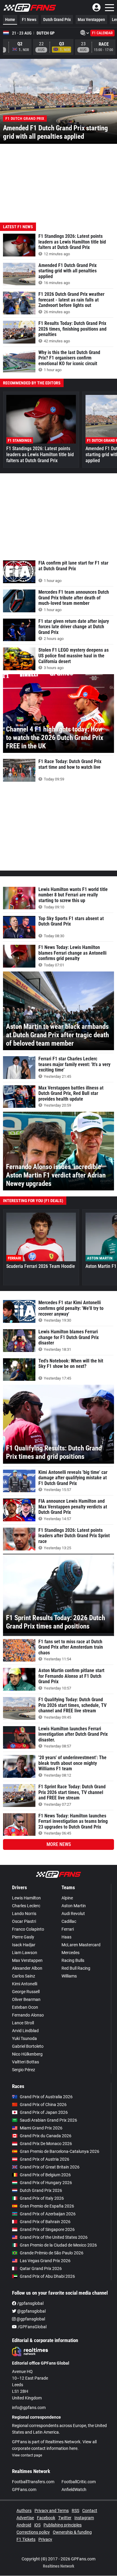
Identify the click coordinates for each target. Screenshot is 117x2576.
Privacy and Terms (52, 2511)
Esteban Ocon (25, 2007)
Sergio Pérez (24, 2070)
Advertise (25, 2518)
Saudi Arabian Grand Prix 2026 (48, 2120)
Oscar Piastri (24, 1921)
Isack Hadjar (24, 1945)
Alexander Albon (27, 1968)
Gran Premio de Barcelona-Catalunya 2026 (60, 2151)
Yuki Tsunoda (24, 2038)
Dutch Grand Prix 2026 (41, 2190)
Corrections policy (33, 2532)
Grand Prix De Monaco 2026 (46, 2144)
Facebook (46, 2518)
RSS (75, 2511)
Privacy (45, 2539)
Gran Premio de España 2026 (47, 2206)
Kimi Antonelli (25, 1984)
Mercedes (70, 1953)
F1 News (29, 20)
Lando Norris (24, 1914)
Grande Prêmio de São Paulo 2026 (52, 2253)
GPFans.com (24, 2490)
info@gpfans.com (29, 2408)
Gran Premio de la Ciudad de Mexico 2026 (58, 2245)
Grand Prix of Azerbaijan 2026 (48, 2214)
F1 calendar (102, 33)
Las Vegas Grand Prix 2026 (45, 2261)
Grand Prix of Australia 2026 (46, 2097)
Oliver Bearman (26, 1999)
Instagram (84, 2518)
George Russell (26, 1992)
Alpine (67, 1898)
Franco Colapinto (28, 1929)
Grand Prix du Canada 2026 (46, 2136)
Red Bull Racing (76, 1968)
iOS (37, 2525)
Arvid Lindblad (25, 2031)
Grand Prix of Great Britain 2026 (50, 2167)
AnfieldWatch (74, 2490)
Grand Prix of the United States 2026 (54, 2237)
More (59, 1844)
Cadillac (69, 1921)
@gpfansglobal (31, 2311)
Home (10, 20)
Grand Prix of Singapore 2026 (47, 2229)
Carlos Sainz (24, 1976)
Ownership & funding (72, 2532)
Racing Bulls (73, 1960)
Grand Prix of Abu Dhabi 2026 (47, 2276)
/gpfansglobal (30, 2303)
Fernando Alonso (28, 2015)
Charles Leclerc (26, 1906)
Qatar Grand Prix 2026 (41, 2268)
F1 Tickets (26, 2539)
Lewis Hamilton (26, 1898)
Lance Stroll (23, 2023)
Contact (90, 2511)
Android (24, 2525)
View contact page (27, 2455)
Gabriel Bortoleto (28, 2046)
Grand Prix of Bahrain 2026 (45, 2222)
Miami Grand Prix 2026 (41, 2128)
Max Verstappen (91, 20)
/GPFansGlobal (32, 2327)
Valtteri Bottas (25, 2062)
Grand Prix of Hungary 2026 (46, 2183)
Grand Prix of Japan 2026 (44, 2112)
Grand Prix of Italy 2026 (42, 2198)
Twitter (65, 2518)
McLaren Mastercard (81, 1945)
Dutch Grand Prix (57, 20)
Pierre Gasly (23, 1937)
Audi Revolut (73, 1914)
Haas (66, 1937)
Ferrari (68, 1929)
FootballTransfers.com (33, 2482)
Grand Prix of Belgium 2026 (45, 2175)
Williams (69, 1976)
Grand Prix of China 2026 (43, 2105)
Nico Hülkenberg (27, 2054)
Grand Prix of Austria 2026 (45, 2159)
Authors (24, 2511)
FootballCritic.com (79, 2482)
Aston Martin (74, 1906)
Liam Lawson (25, 1953)
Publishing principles (63, 2525)
